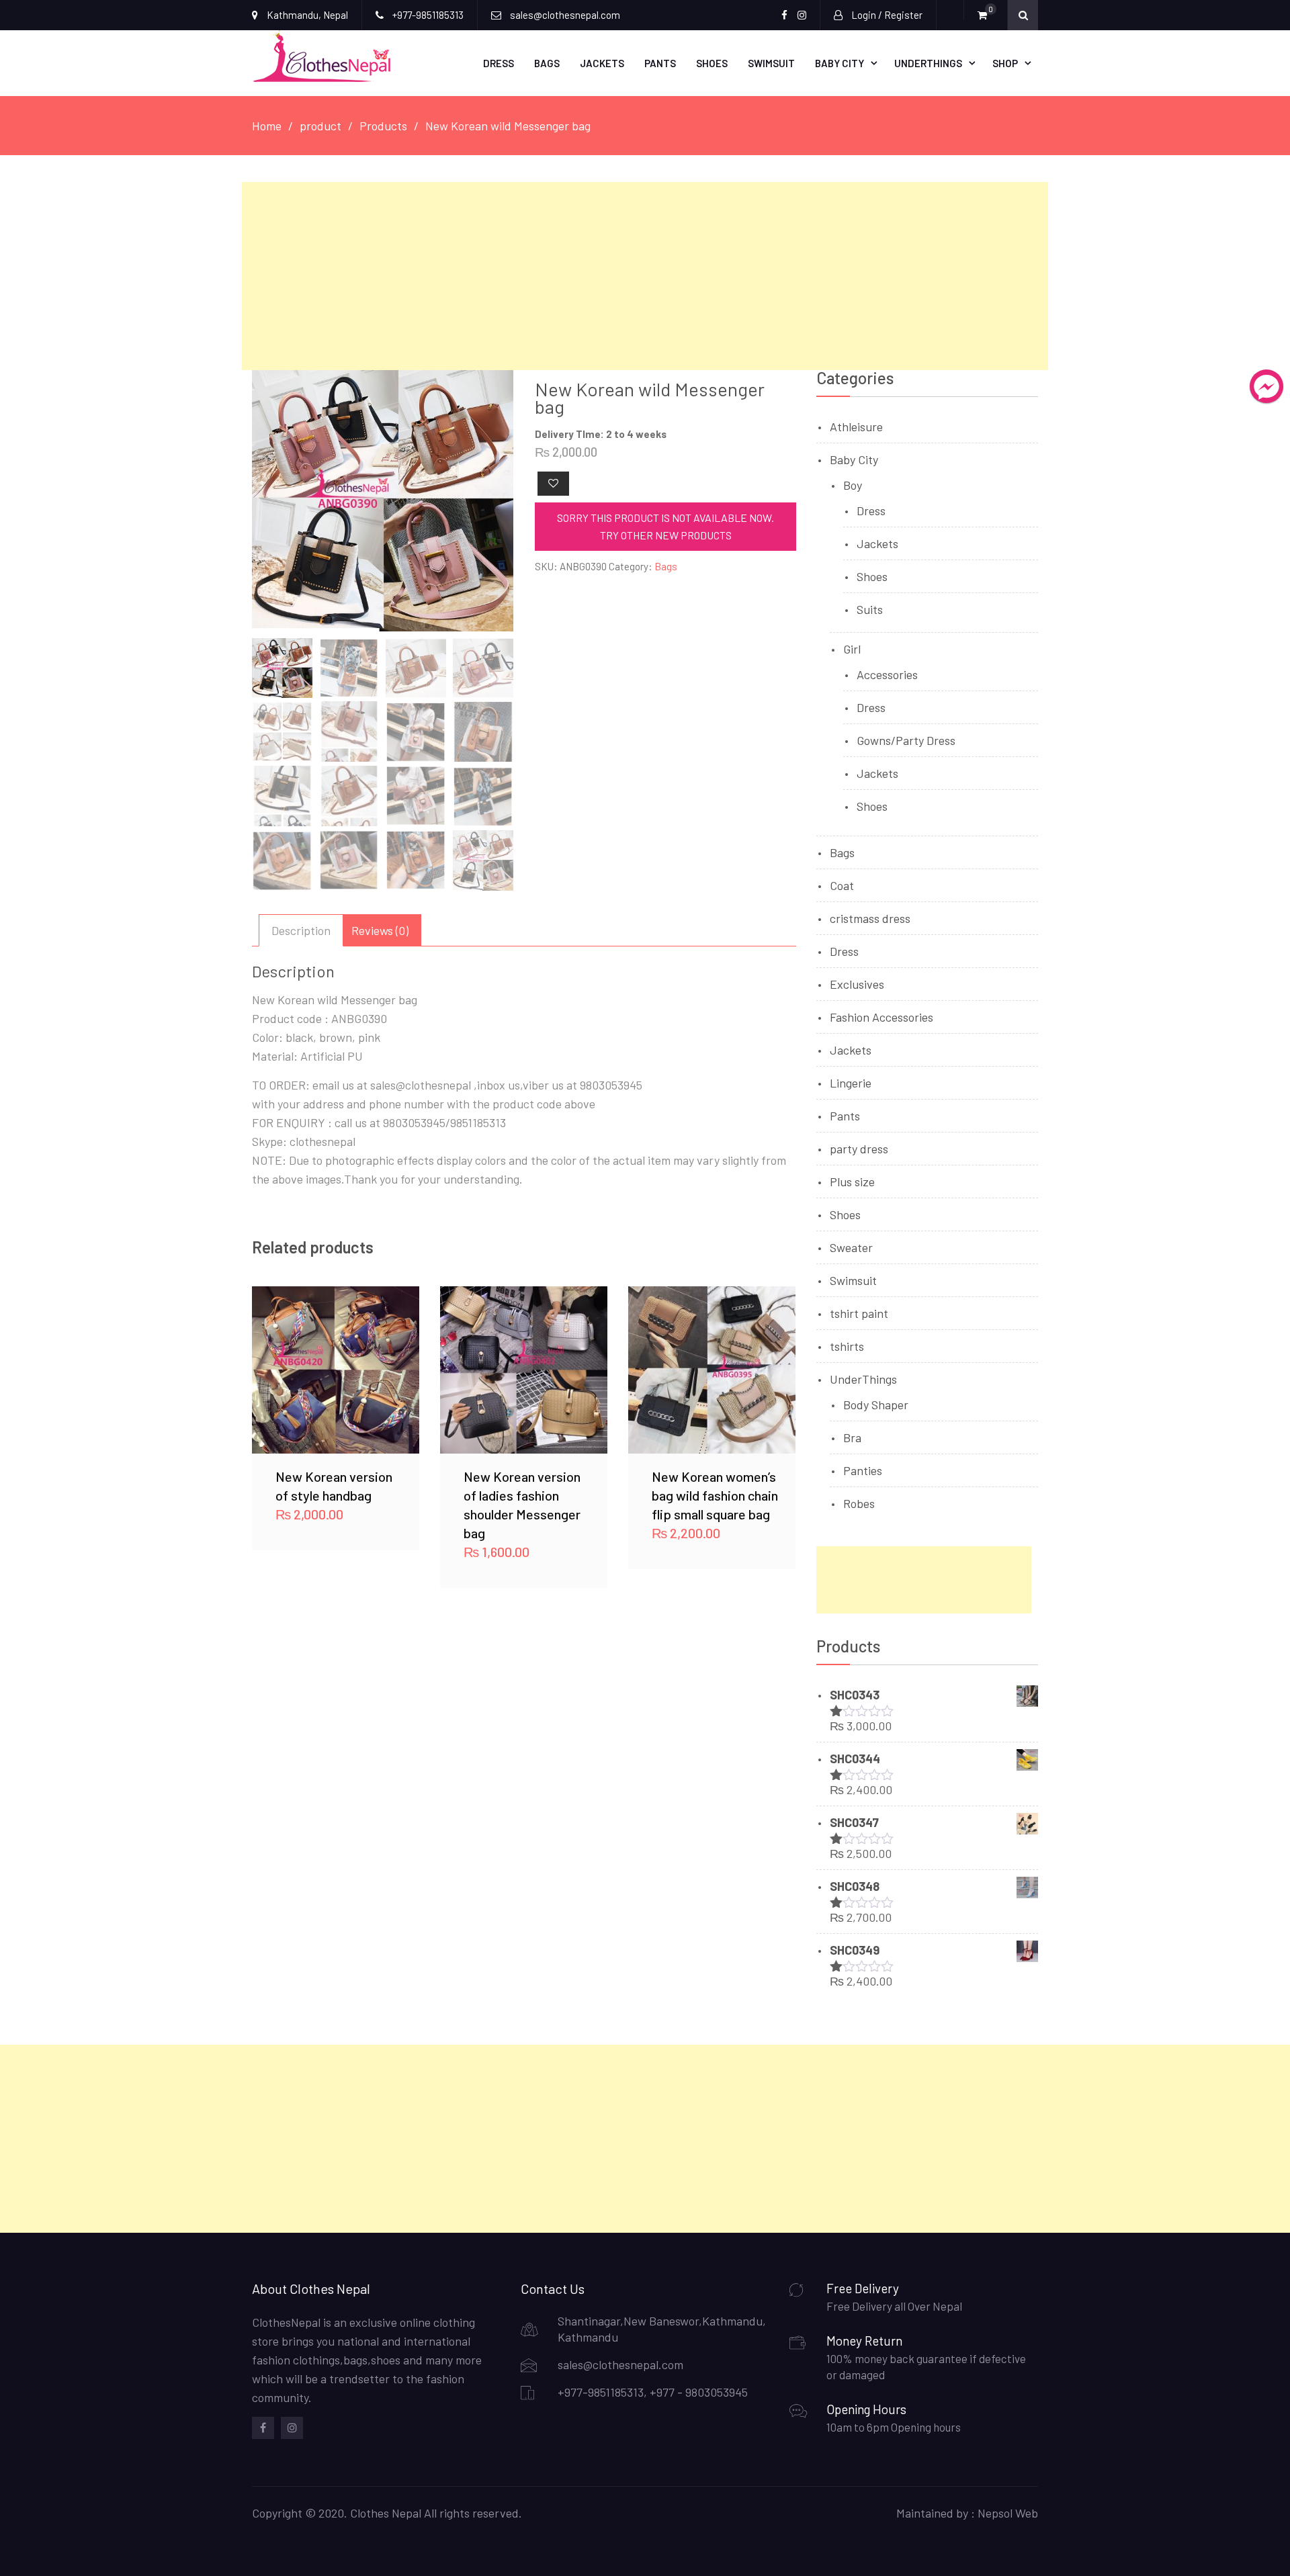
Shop (1005, 63)
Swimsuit (771, 63)
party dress (859, 1149)
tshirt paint (859, 1313)
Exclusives (857, 984)
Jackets (602, 63)
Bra (852, 1437)
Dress (499, 63)
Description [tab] (301, 930)
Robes (859, 1503)
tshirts (847, 1346)
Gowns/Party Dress (906, 740)
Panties (863, 1470)
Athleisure (856, 427)
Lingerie (851, 1083)
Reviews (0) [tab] (380, 930)
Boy (853, 485)
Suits (870, 609)
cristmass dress (870, 918)
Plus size (852, 1182)
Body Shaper (876, 1405)
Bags (547, 63)
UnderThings (928, 63)
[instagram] (292, 2428)
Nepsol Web (1008, 2513)
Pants (660, 63)
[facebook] (263, 2428)
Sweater (851, 1247)
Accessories (887, 674)
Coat (842, 885)
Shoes (712, 63)
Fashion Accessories (881, 1017)
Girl (852, 649)
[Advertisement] (645, 276)
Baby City (840, 63)
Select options (336, 1370)
